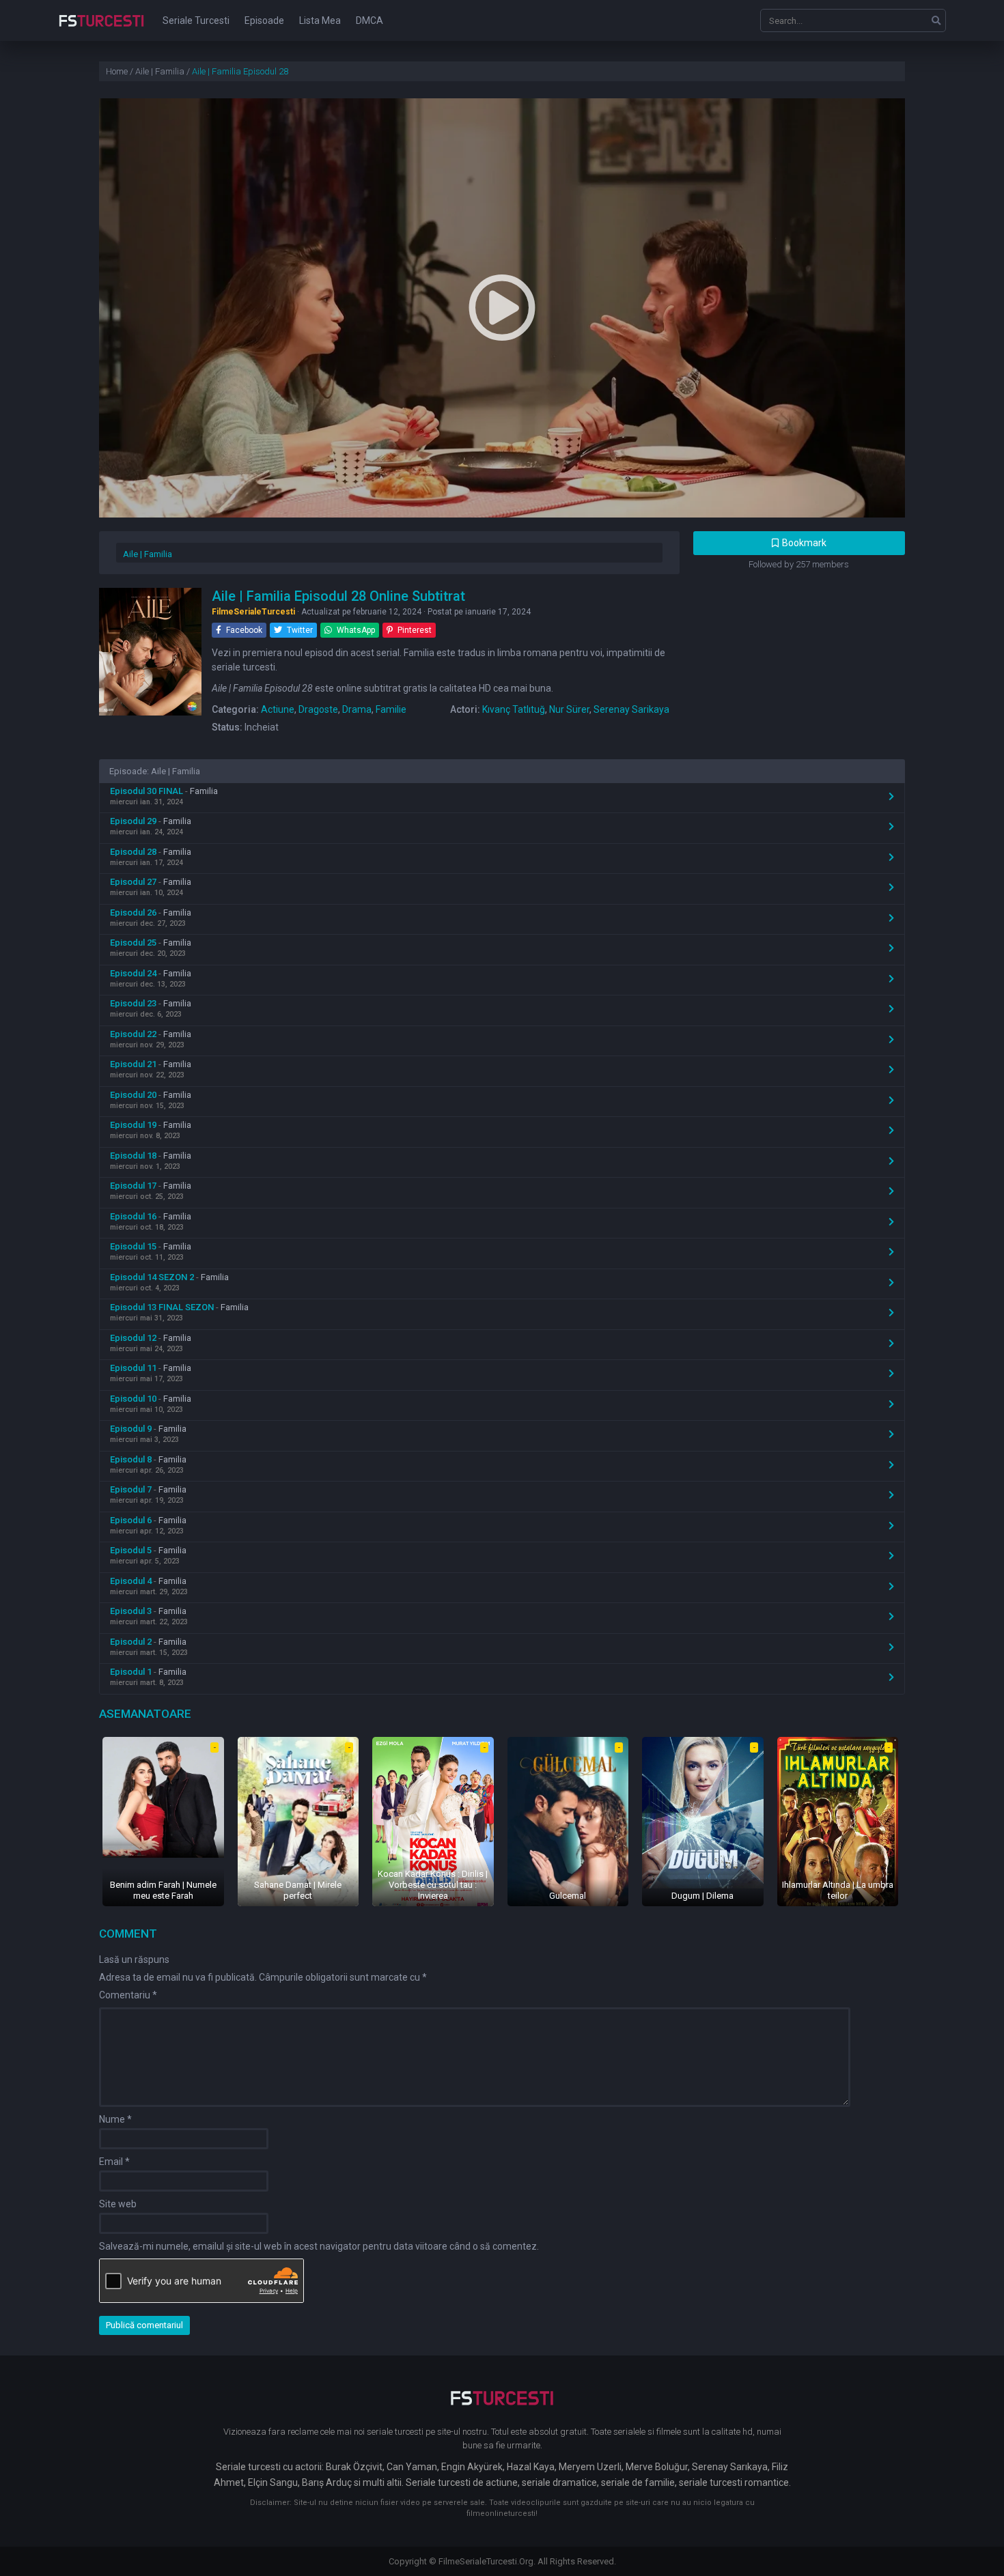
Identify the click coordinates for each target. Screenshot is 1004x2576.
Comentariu (128, 1995)
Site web (118, 2204)
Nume (115, 2119)
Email (114, 2162)
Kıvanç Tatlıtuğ (514, 709)
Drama (357, 709)
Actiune (278, 709)
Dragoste (318, 709)
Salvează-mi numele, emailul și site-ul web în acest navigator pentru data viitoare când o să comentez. (319, 2246)
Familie (391, 709)
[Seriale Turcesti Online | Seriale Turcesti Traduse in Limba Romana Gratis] (101, 30)
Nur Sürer (569, 709)
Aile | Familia (148, 554)
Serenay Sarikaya (631, 709)
